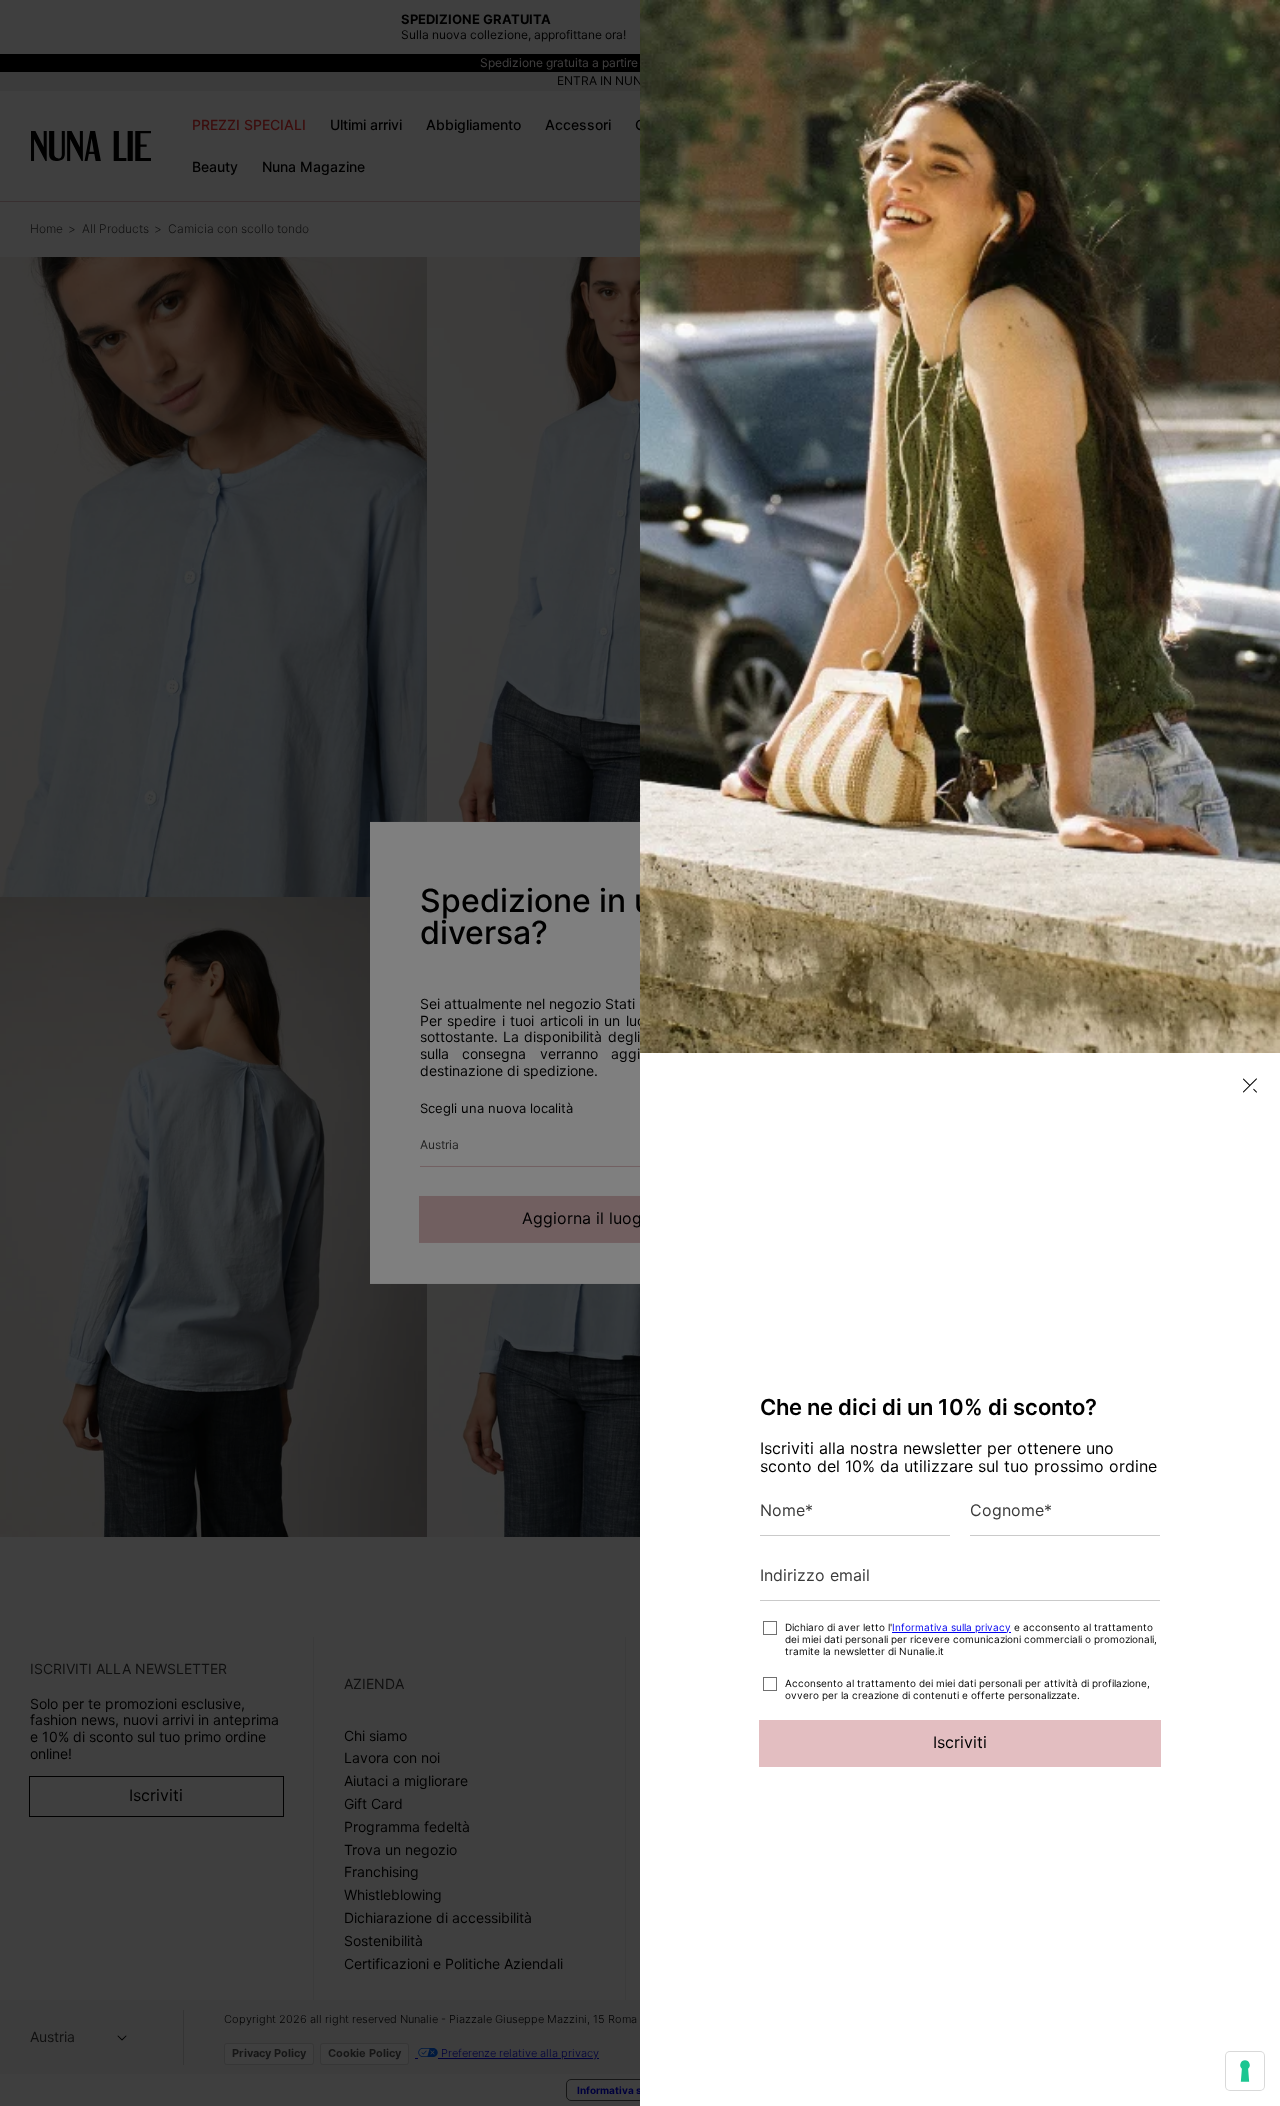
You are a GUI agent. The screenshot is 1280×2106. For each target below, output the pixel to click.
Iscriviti (960, 1742)
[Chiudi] (1250, 1085)
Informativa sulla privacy (951, 1627)
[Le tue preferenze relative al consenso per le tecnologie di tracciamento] (1245, 2071)
